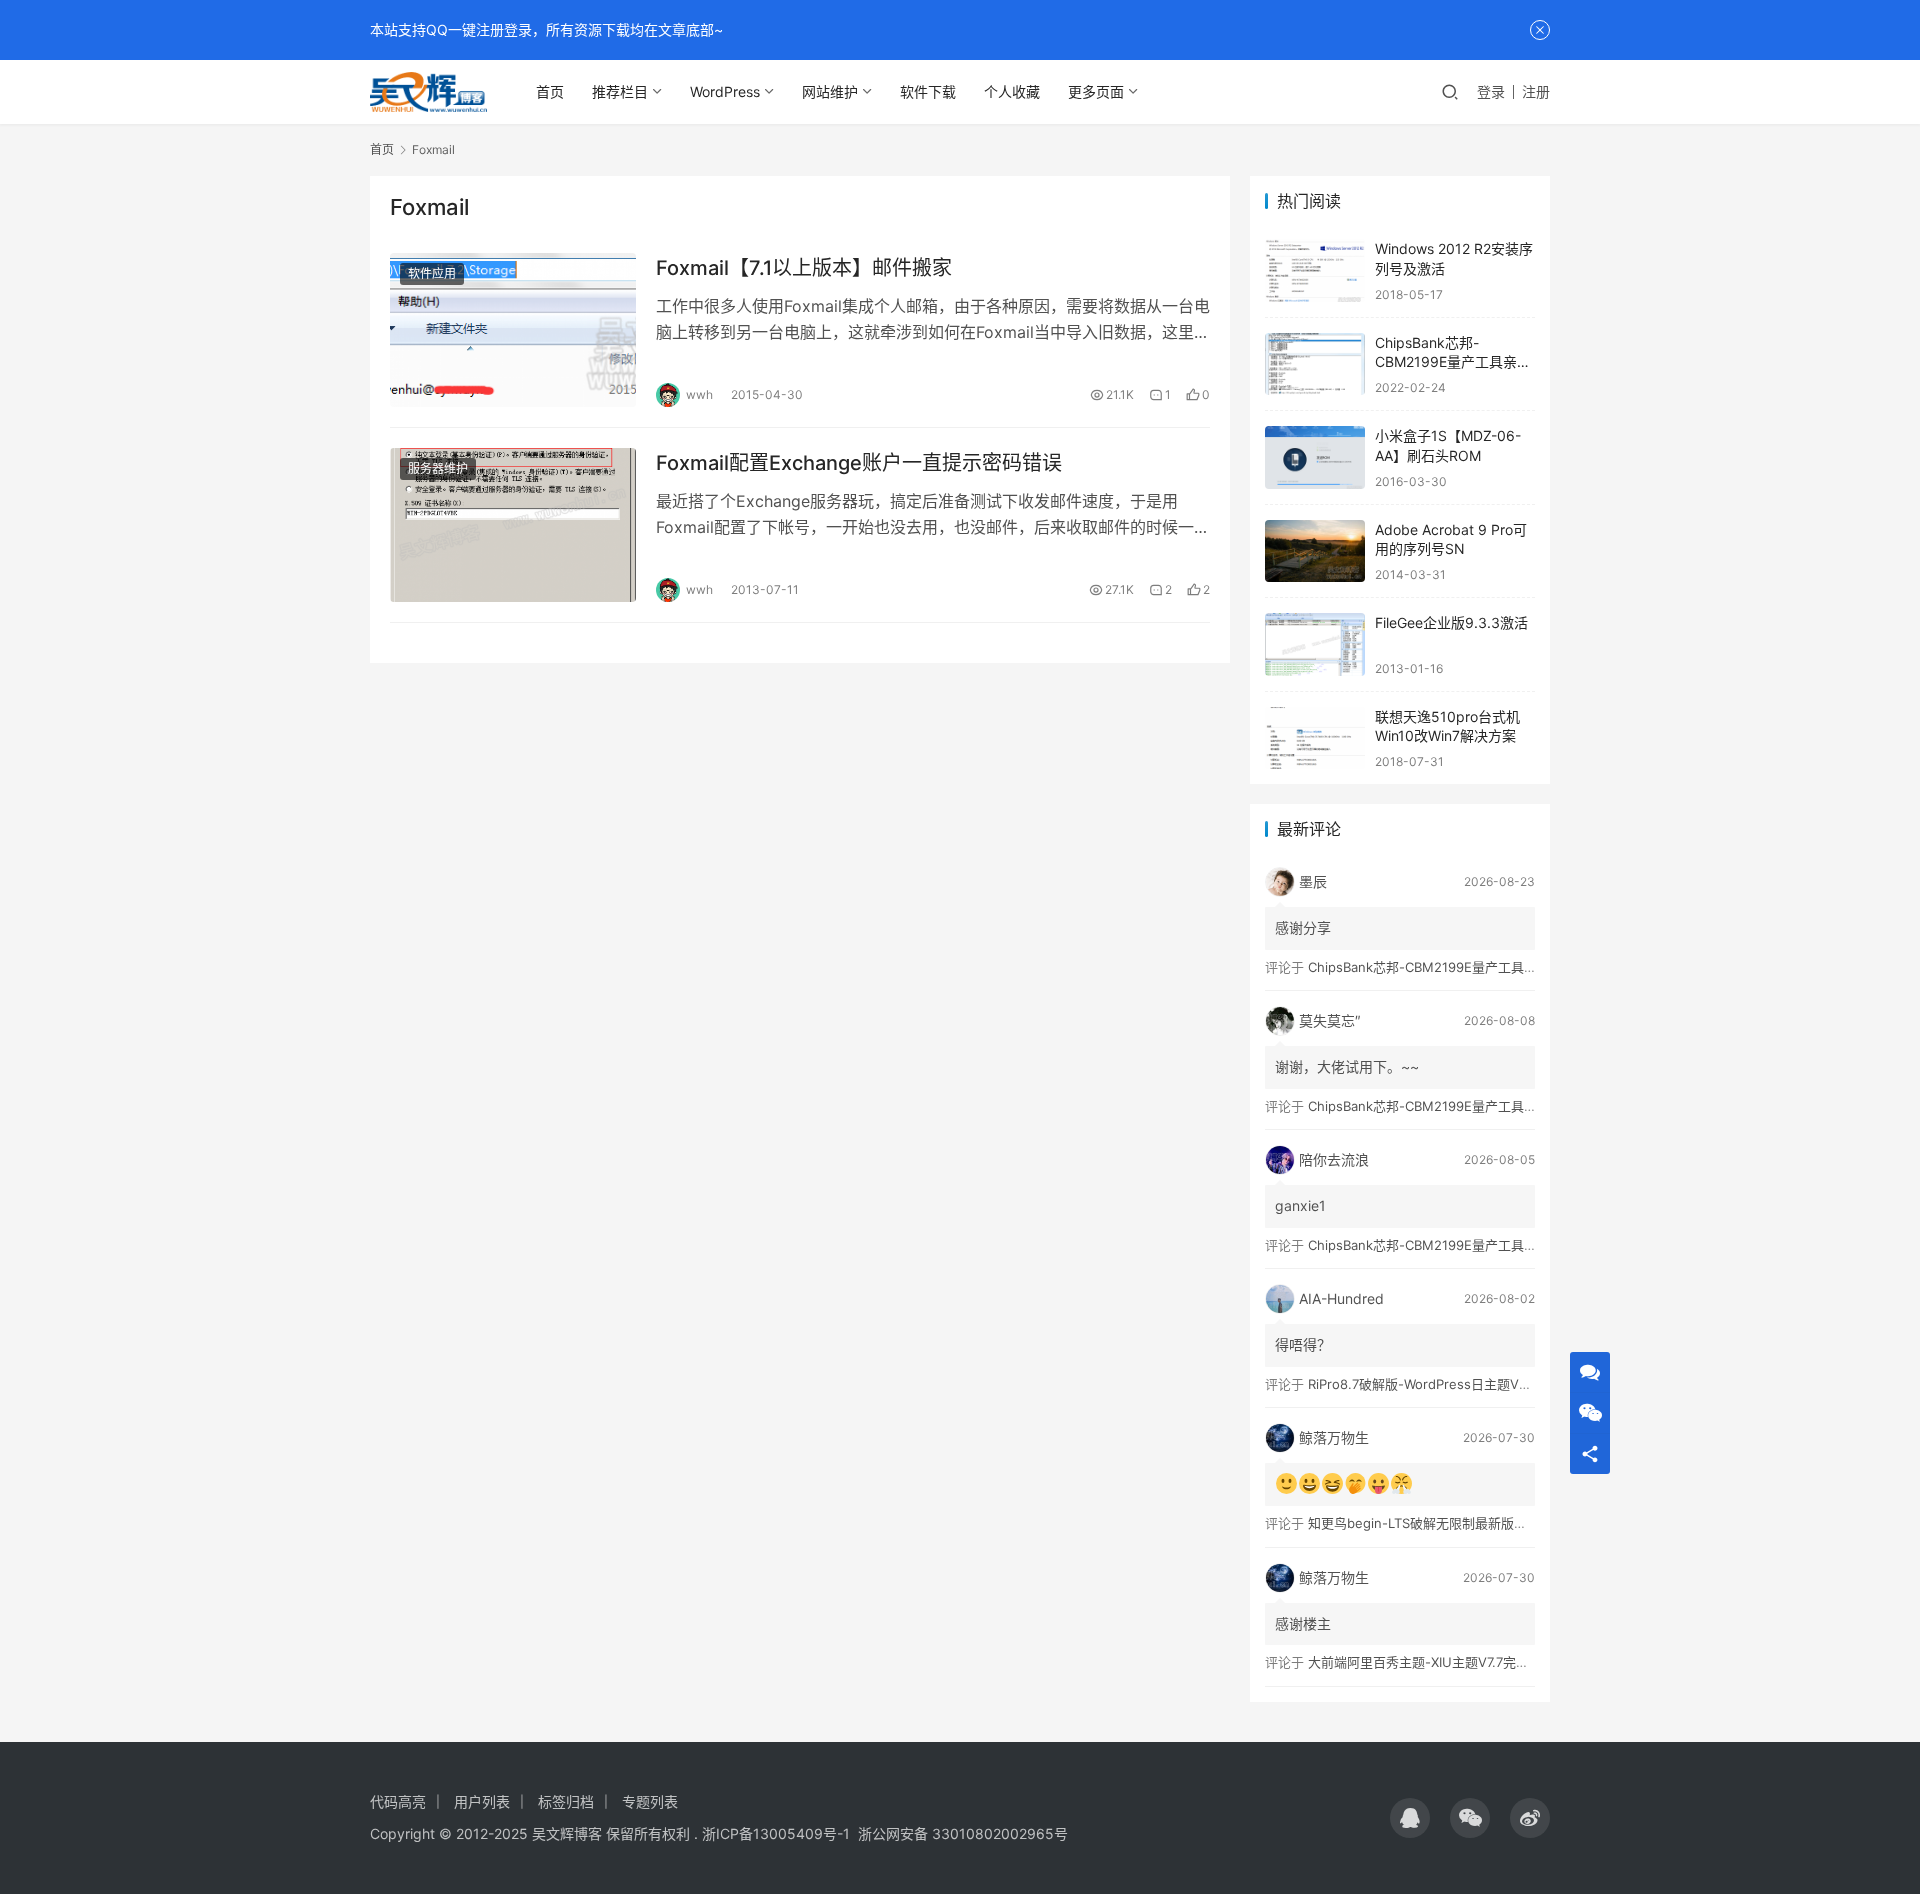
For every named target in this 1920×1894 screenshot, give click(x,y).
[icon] (1410, 1818)
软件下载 (928, 91)
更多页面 (1096, 91)
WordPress (725, 91)
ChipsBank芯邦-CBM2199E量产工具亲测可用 (1453, 362)
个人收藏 (1012, 91)
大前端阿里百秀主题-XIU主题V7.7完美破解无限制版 (1457, 1662)
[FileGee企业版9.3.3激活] (1315, 644)
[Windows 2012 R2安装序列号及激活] (1315, 270)
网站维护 (830, 91)
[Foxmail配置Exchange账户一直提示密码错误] (513, 525)
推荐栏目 (620, 91)
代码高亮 (398, 1801)
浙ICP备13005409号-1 (776, 1833)
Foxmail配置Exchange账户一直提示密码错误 (859, 463)
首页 (550, 91)
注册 (1536, 91)
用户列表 (482, 1801)
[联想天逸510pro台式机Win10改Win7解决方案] (1315, 738)
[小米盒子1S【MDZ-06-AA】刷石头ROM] (1315, 457)
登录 (1491, 91)
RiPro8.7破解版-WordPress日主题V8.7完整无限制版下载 (1475, 1384)
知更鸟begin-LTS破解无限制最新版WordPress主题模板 (1470, 1523)
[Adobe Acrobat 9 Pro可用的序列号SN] (1315, 551)
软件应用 (432, 273)
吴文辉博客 (567, 1833)
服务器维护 (438, 468)
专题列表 (650, 1801)
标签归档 (566, 1801)
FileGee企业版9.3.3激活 (1451, 622)
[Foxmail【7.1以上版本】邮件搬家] (513, 330)
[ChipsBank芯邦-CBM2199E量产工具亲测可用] (1315, 364)
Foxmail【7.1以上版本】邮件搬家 (804, 268)
